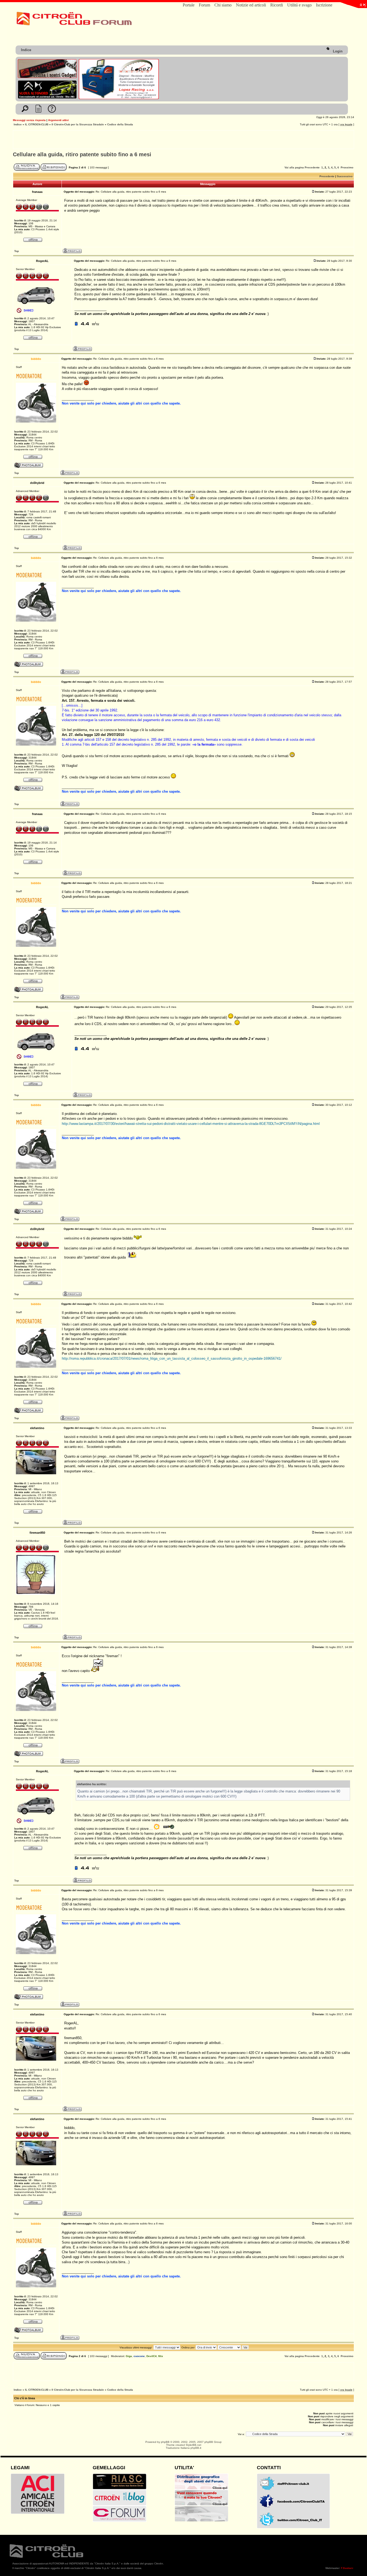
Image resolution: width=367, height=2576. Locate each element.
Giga (129, 2356)
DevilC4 (152, 2356)
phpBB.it (196, 2448)
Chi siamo (223, 5)
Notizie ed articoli (251, 5)
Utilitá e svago (299, 5)
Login (337, 51)
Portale (189, 5)
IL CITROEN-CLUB (37, 124)
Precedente (312, 167)
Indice (26, 50)
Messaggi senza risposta (29, 120)
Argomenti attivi (58, 120)
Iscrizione (324, 5)
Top (17, 251)
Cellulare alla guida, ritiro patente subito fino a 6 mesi (82, 154)
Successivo (345, 176)
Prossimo (347, 167)
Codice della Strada (120, 124)
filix (161, 2356)
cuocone (139, 2356)
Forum (204, 5)
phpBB (165, 2442)
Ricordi (277, 5)
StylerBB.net (193, 2445)
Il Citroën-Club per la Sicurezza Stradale (78, 124)
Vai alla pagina (294, 167)
